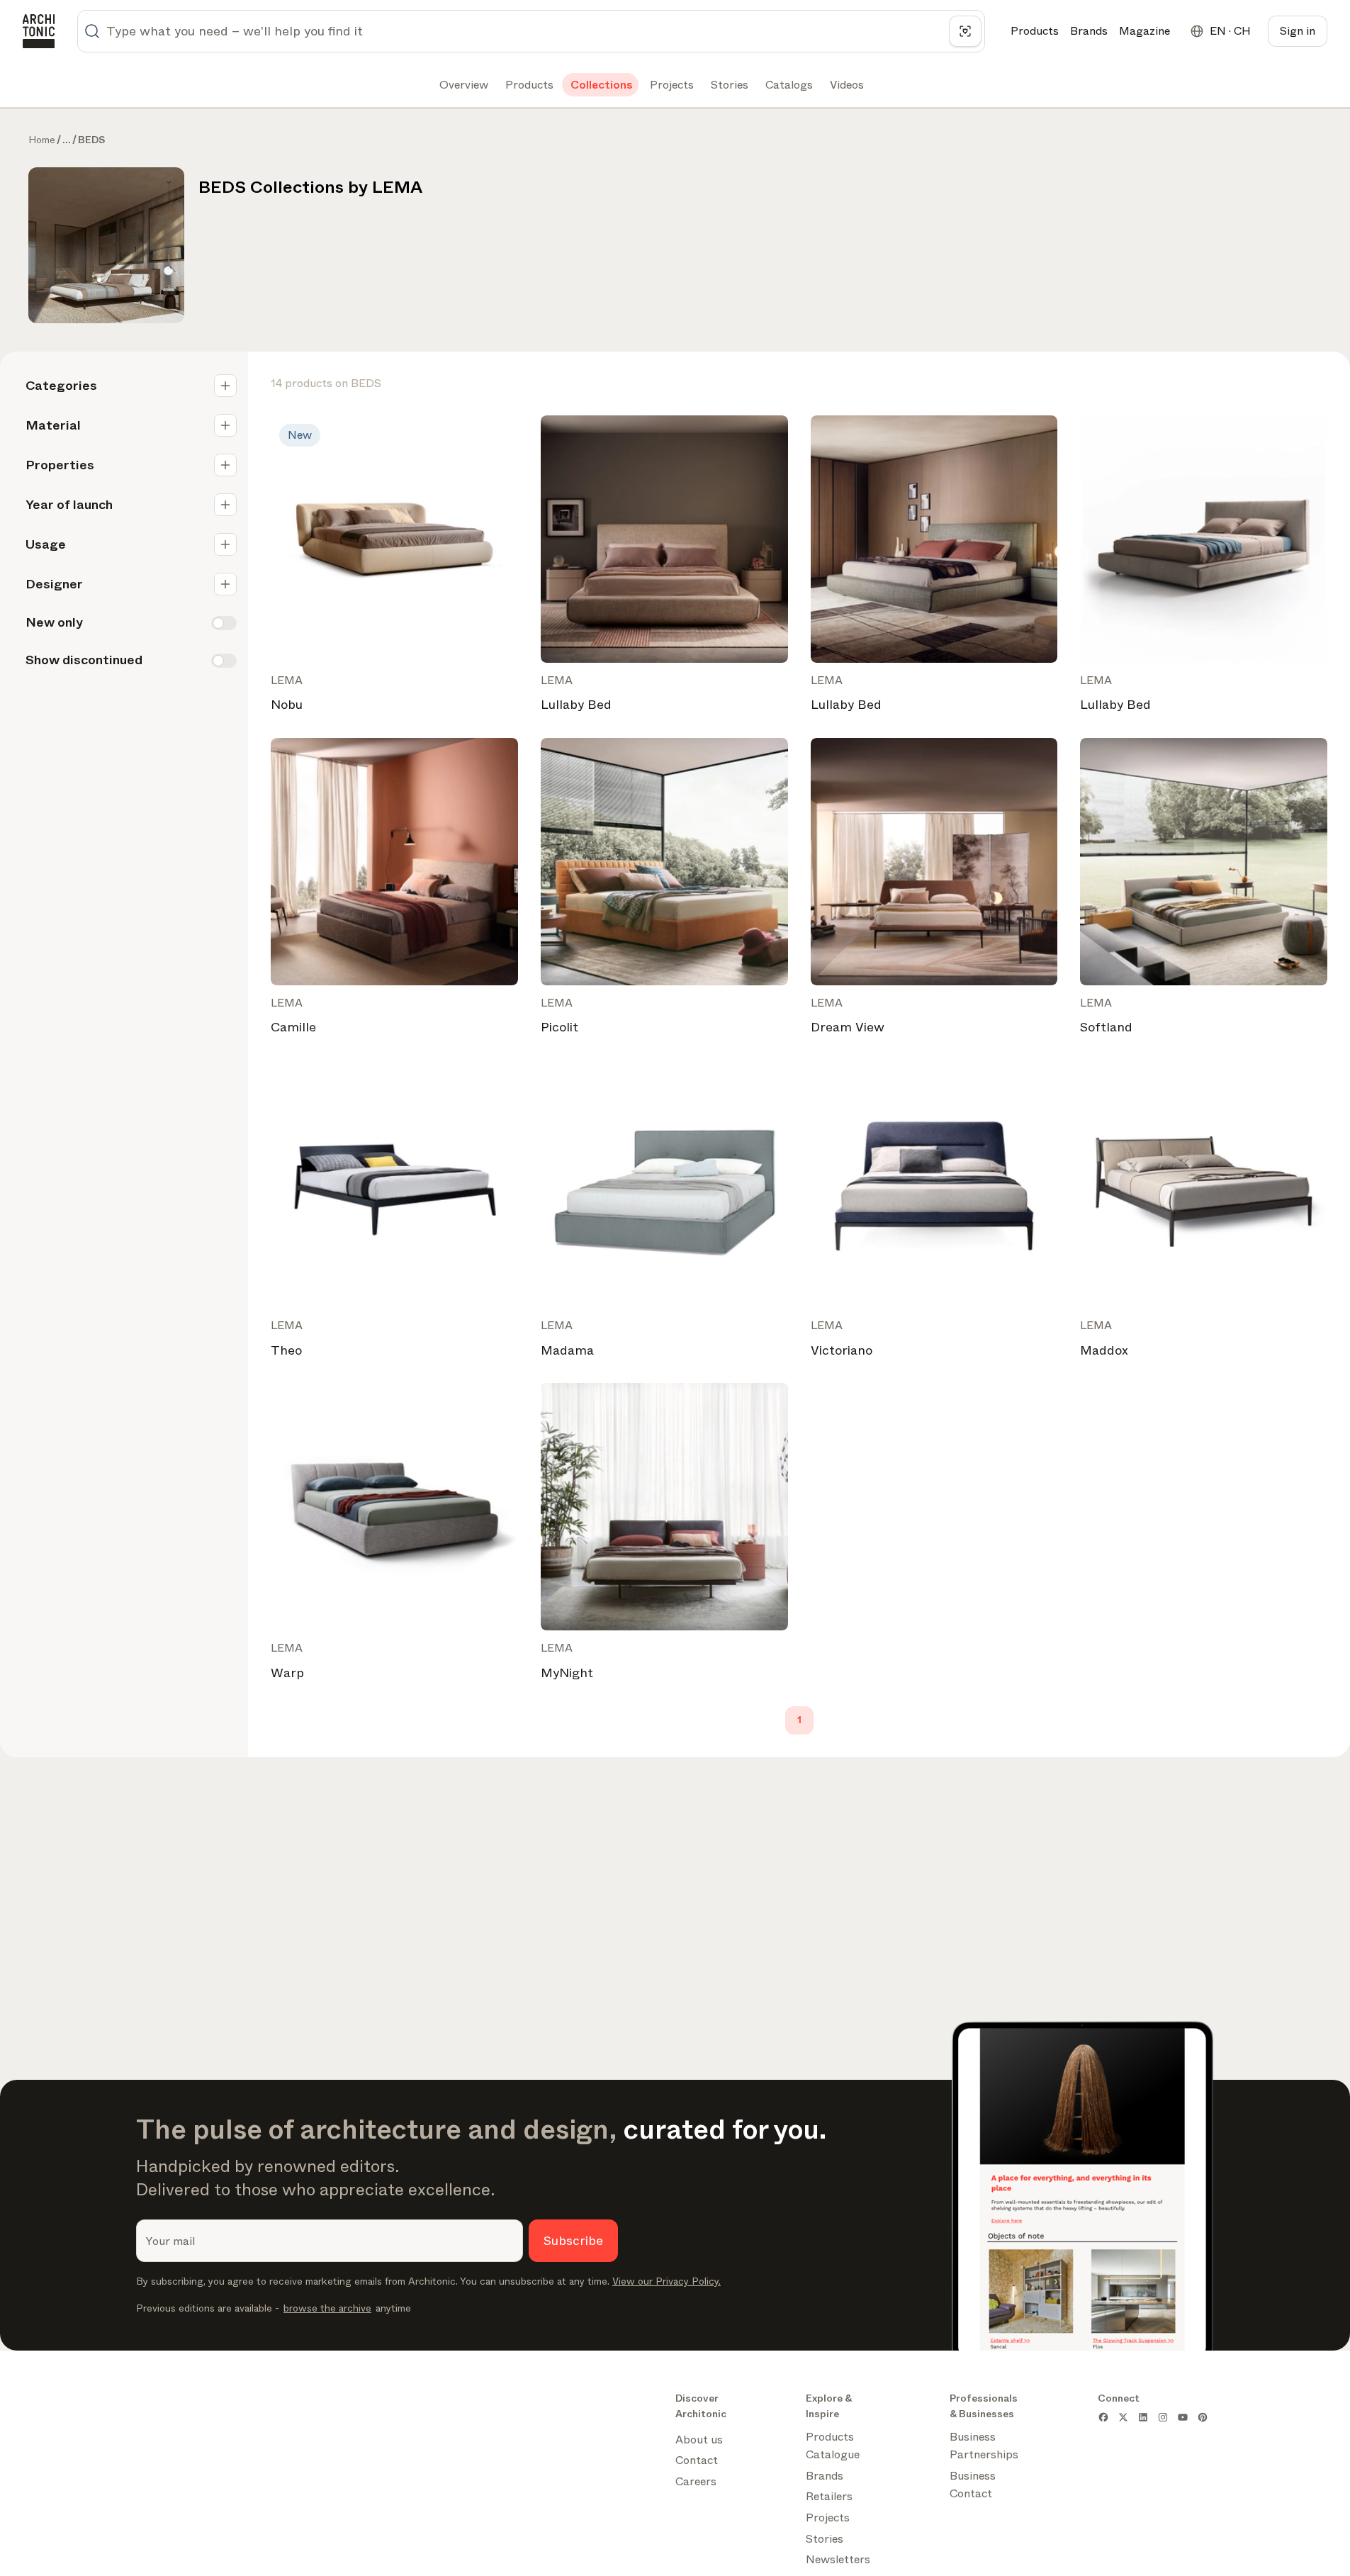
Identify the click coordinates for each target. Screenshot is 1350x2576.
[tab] (462, 85)
